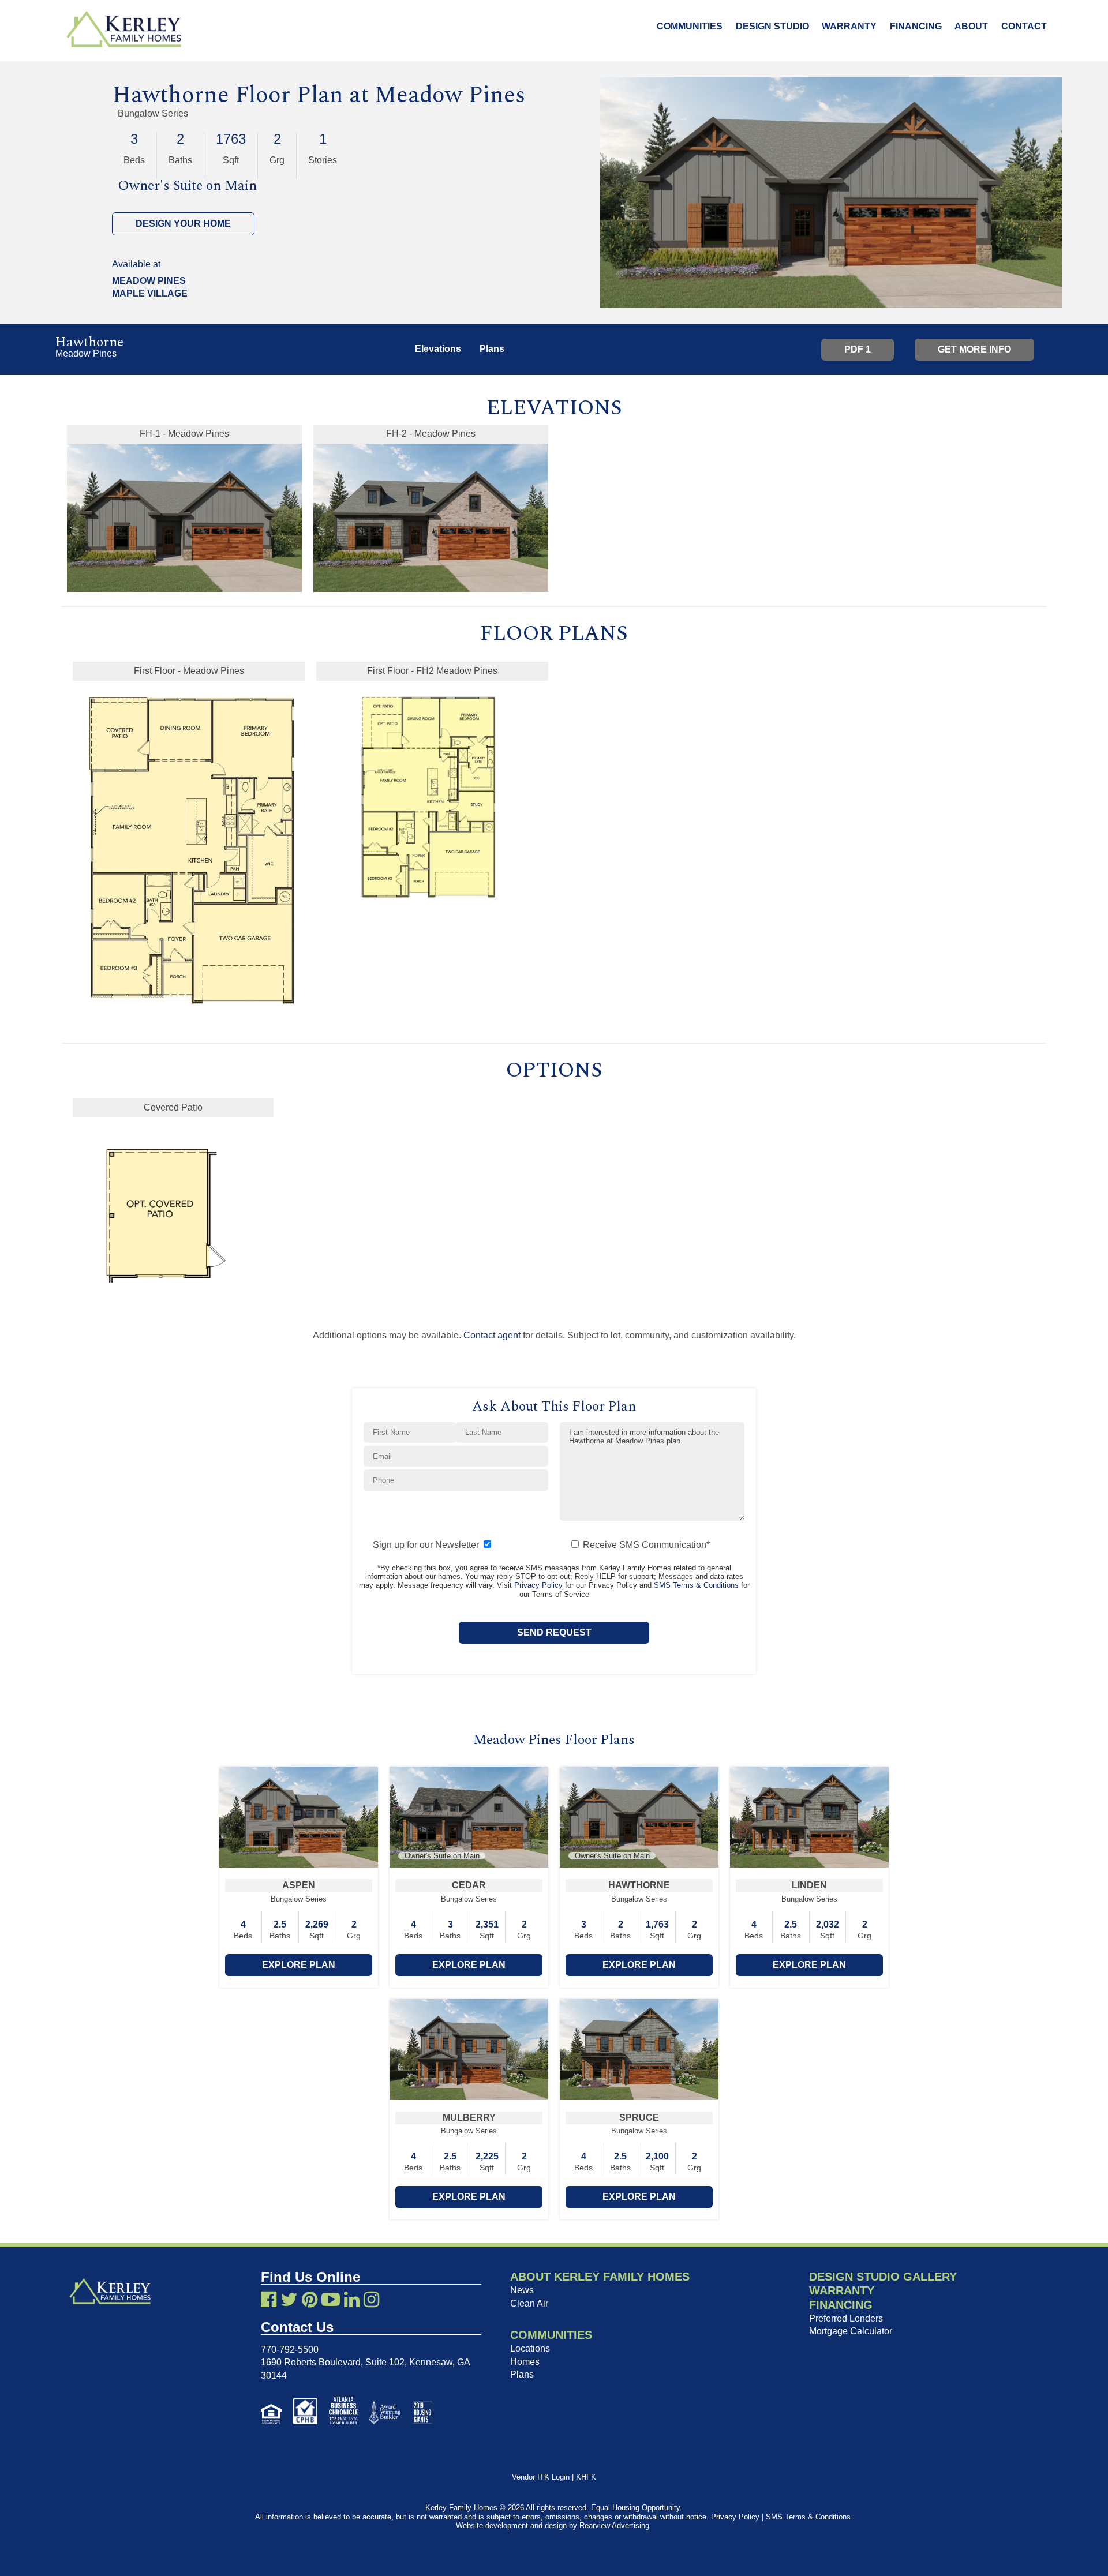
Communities (690, 26)
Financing (916, 26)
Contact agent (492, 1335)
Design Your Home (183, 224)
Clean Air (529, 2303)
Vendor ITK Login (541, 2477)
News (522, 2290)
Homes (525, 2362)
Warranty (849, 26)
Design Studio (772, 26)
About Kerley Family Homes (600, 2277)
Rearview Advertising (614, 2526)
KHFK (586, 2477)
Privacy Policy (538, 1585)
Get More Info (974, 349)
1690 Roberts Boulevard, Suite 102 (333, 2362)
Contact (1024, 26)
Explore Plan (299, 1965)
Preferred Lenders (846, 2318)
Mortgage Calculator (851, 2331)
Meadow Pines (450, 95)
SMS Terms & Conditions (696, 1585)
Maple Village (150, 293)
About (971, 26)
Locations (530, 2348)
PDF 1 (858, 349)
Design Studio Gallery (883, 2277)
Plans (522, 2374)
